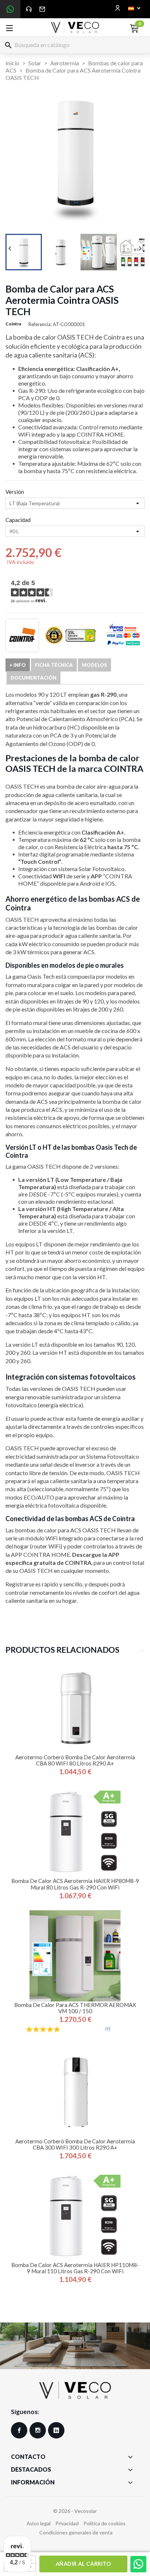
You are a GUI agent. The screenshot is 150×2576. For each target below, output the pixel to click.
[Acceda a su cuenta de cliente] (118, 8)
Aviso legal (39, 2523)
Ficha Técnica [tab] (54, 665)
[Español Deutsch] (134, 8)
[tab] (18, 665)
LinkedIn (56, 2430)
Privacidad (67, 2523)
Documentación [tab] (33, 678)
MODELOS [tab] (94, 665)
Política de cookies (104, 2523)
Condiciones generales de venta (76, 2532)
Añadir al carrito (83, 2564)
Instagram (38, 2430)
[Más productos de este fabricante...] (22, 635)
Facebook (19, 2430)
